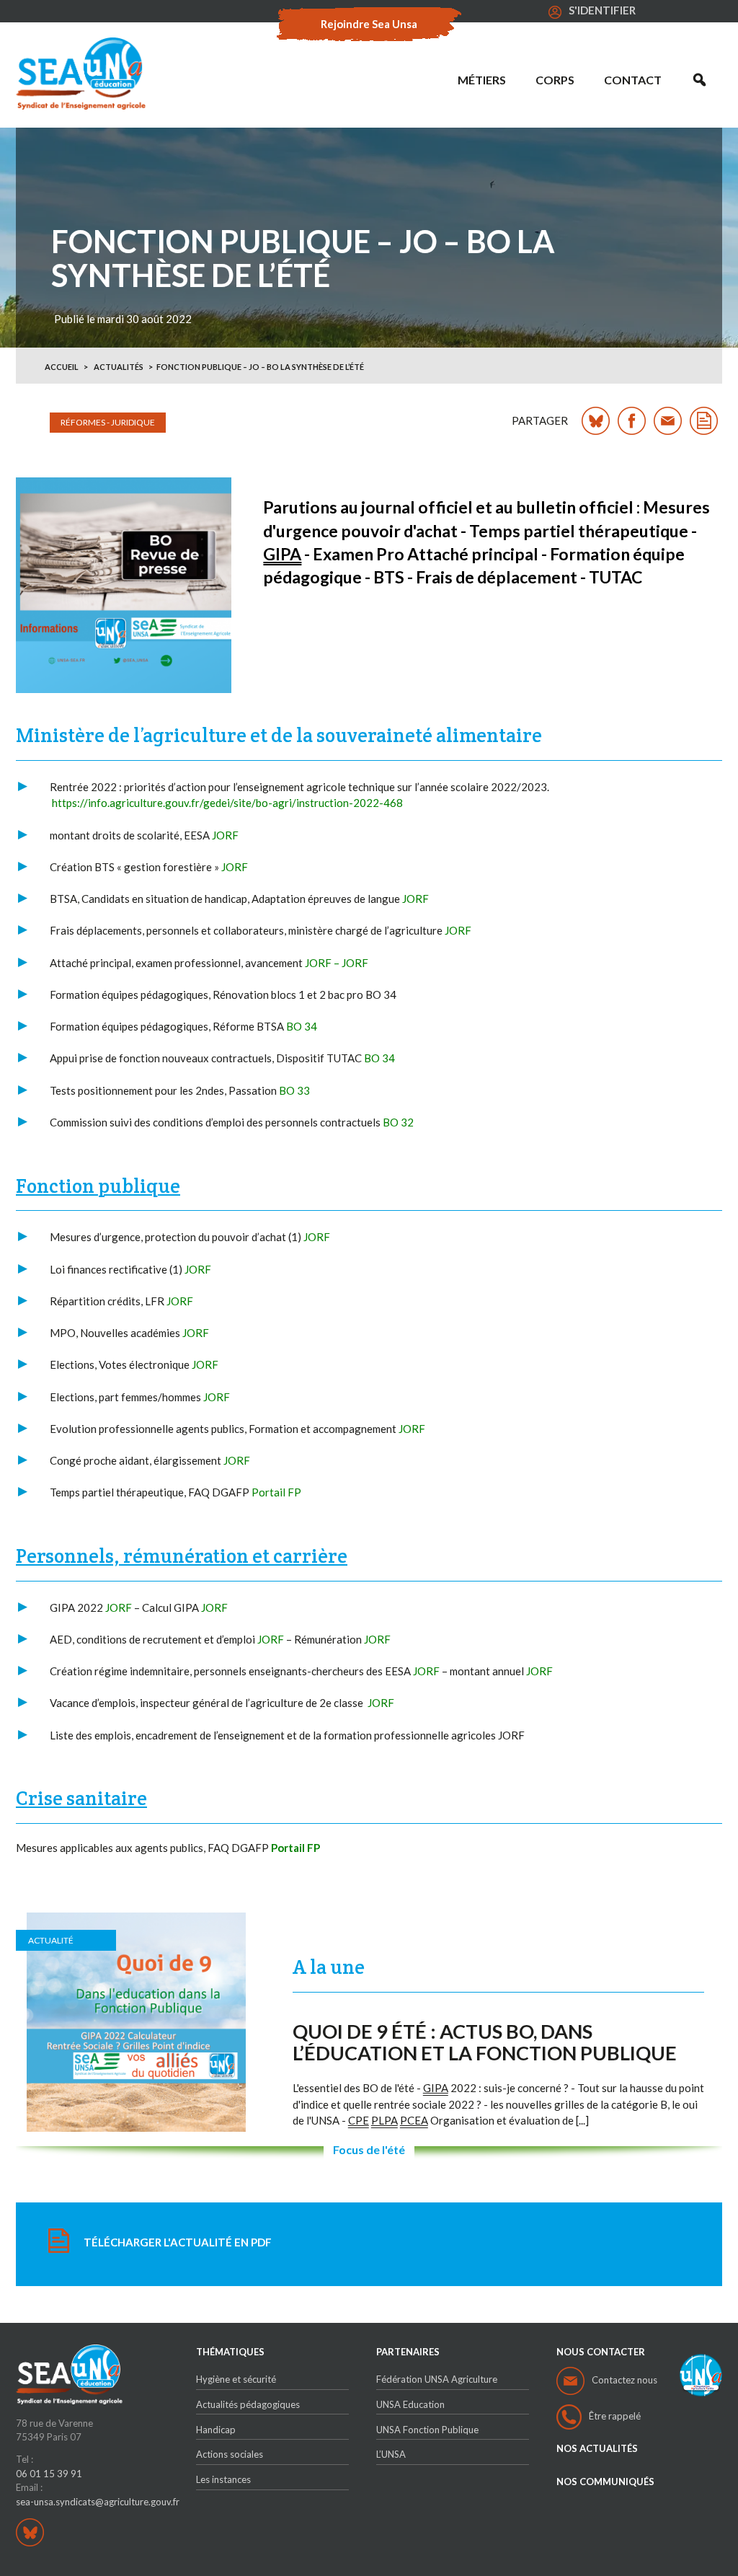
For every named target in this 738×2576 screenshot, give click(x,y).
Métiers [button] (482, 80)
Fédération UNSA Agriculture (437, 2379)
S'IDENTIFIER (602, 10)
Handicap (216, 2430)
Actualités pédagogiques (248, 2404)
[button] (699, 80)
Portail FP (276, 1492)
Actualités (119, 367)
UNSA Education (410, 2404)
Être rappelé (615, 2416)
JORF (355, 963)
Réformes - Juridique (108, 422)
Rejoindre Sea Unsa (369, 24)
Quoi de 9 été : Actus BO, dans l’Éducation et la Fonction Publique (485, 2042)
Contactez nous (624, 2380)
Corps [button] (555, 80)
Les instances (223, 2479)
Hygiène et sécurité (236, 2379)
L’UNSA (391, 2454)
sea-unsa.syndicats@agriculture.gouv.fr (98, 2502)
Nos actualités (597, 2449)
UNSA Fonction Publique (427, 2430)
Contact (633, 80)
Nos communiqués (605, 2482)
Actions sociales (230, 2454)
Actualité (51, 1940)
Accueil (62, 367)
